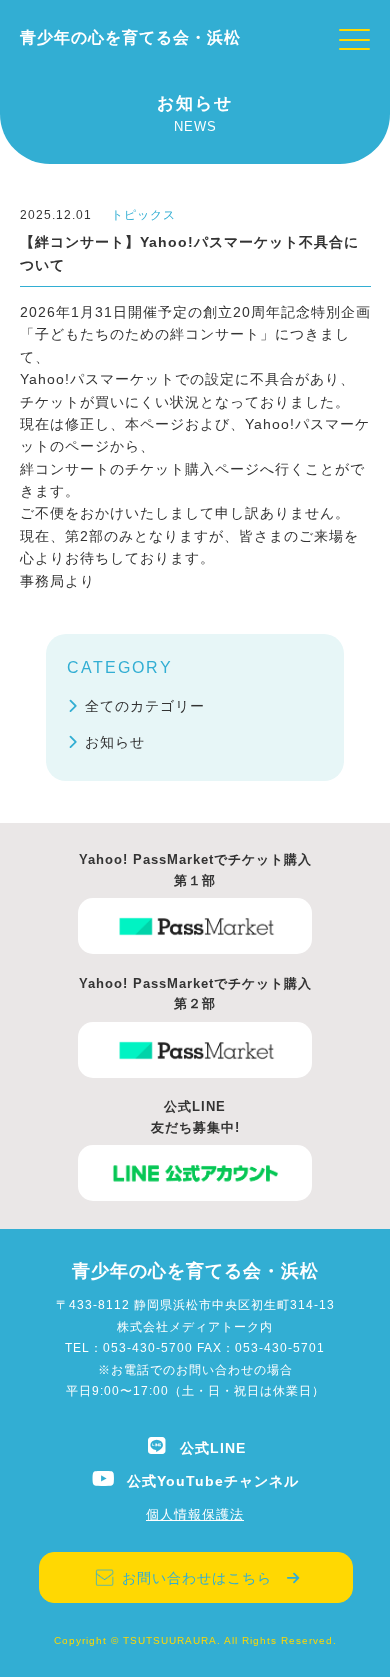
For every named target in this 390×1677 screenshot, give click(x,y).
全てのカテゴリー (145, 706)
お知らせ (115, 742)
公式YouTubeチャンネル (213, 1481)
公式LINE (213, 1448)
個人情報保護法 (195, 1514)
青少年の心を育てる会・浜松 (130, 37)
